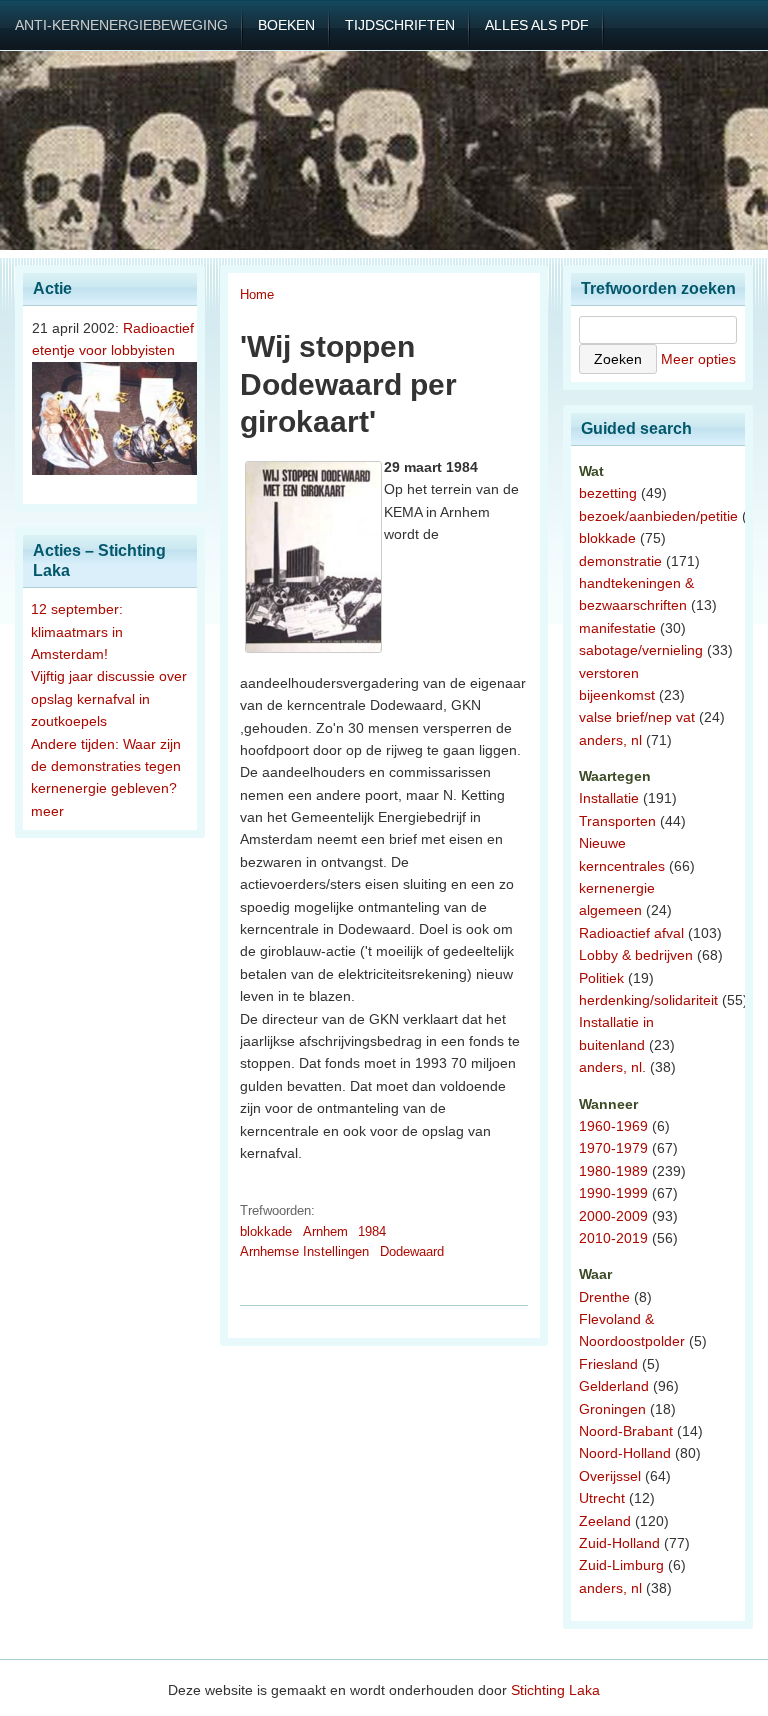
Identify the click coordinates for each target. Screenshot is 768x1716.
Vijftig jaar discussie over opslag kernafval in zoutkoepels (109, 698)
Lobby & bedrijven (636, 955)
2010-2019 (613, 1238)
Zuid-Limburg (621, 1565)
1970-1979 (613, 1148)
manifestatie (617, 628)
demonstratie (620, 561)
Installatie (609, 798)
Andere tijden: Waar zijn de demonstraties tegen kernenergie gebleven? (106, 766)
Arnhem (325, 1231)
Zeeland (605, 1521)
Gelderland (614, 1386)
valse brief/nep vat (637, 717)
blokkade (266, 1231)
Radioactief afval (631, 933)
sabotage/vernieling (641, 650)
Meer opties (698, 359)
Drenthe (604, 1297)
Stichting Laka (555, 1690)
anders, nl (610, 740)
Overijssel (610, 1476)
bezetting (608, 493)
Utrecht (602, 1498)
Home (257, 294)
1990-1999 (613, 1193)
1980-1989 (613, 1171)
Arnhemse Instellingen (304, 1251)
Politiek (601, 978)
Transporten (617, 821)
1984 (372, 1231)
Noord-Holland (625, 1453)
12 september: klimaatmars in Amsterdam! (77, 631)
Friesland (608, 1364)
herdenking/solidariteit (648, 1000)
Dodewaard (412, 1251)
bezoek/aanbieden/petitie (658, 516)
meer (47, 811)
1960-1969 (613, 1126)
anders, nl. (612, 1067)
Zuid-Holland (619, 1543)
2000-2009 (613, 1216)
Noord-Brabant (626, 1431)
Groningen (612, 1409)
